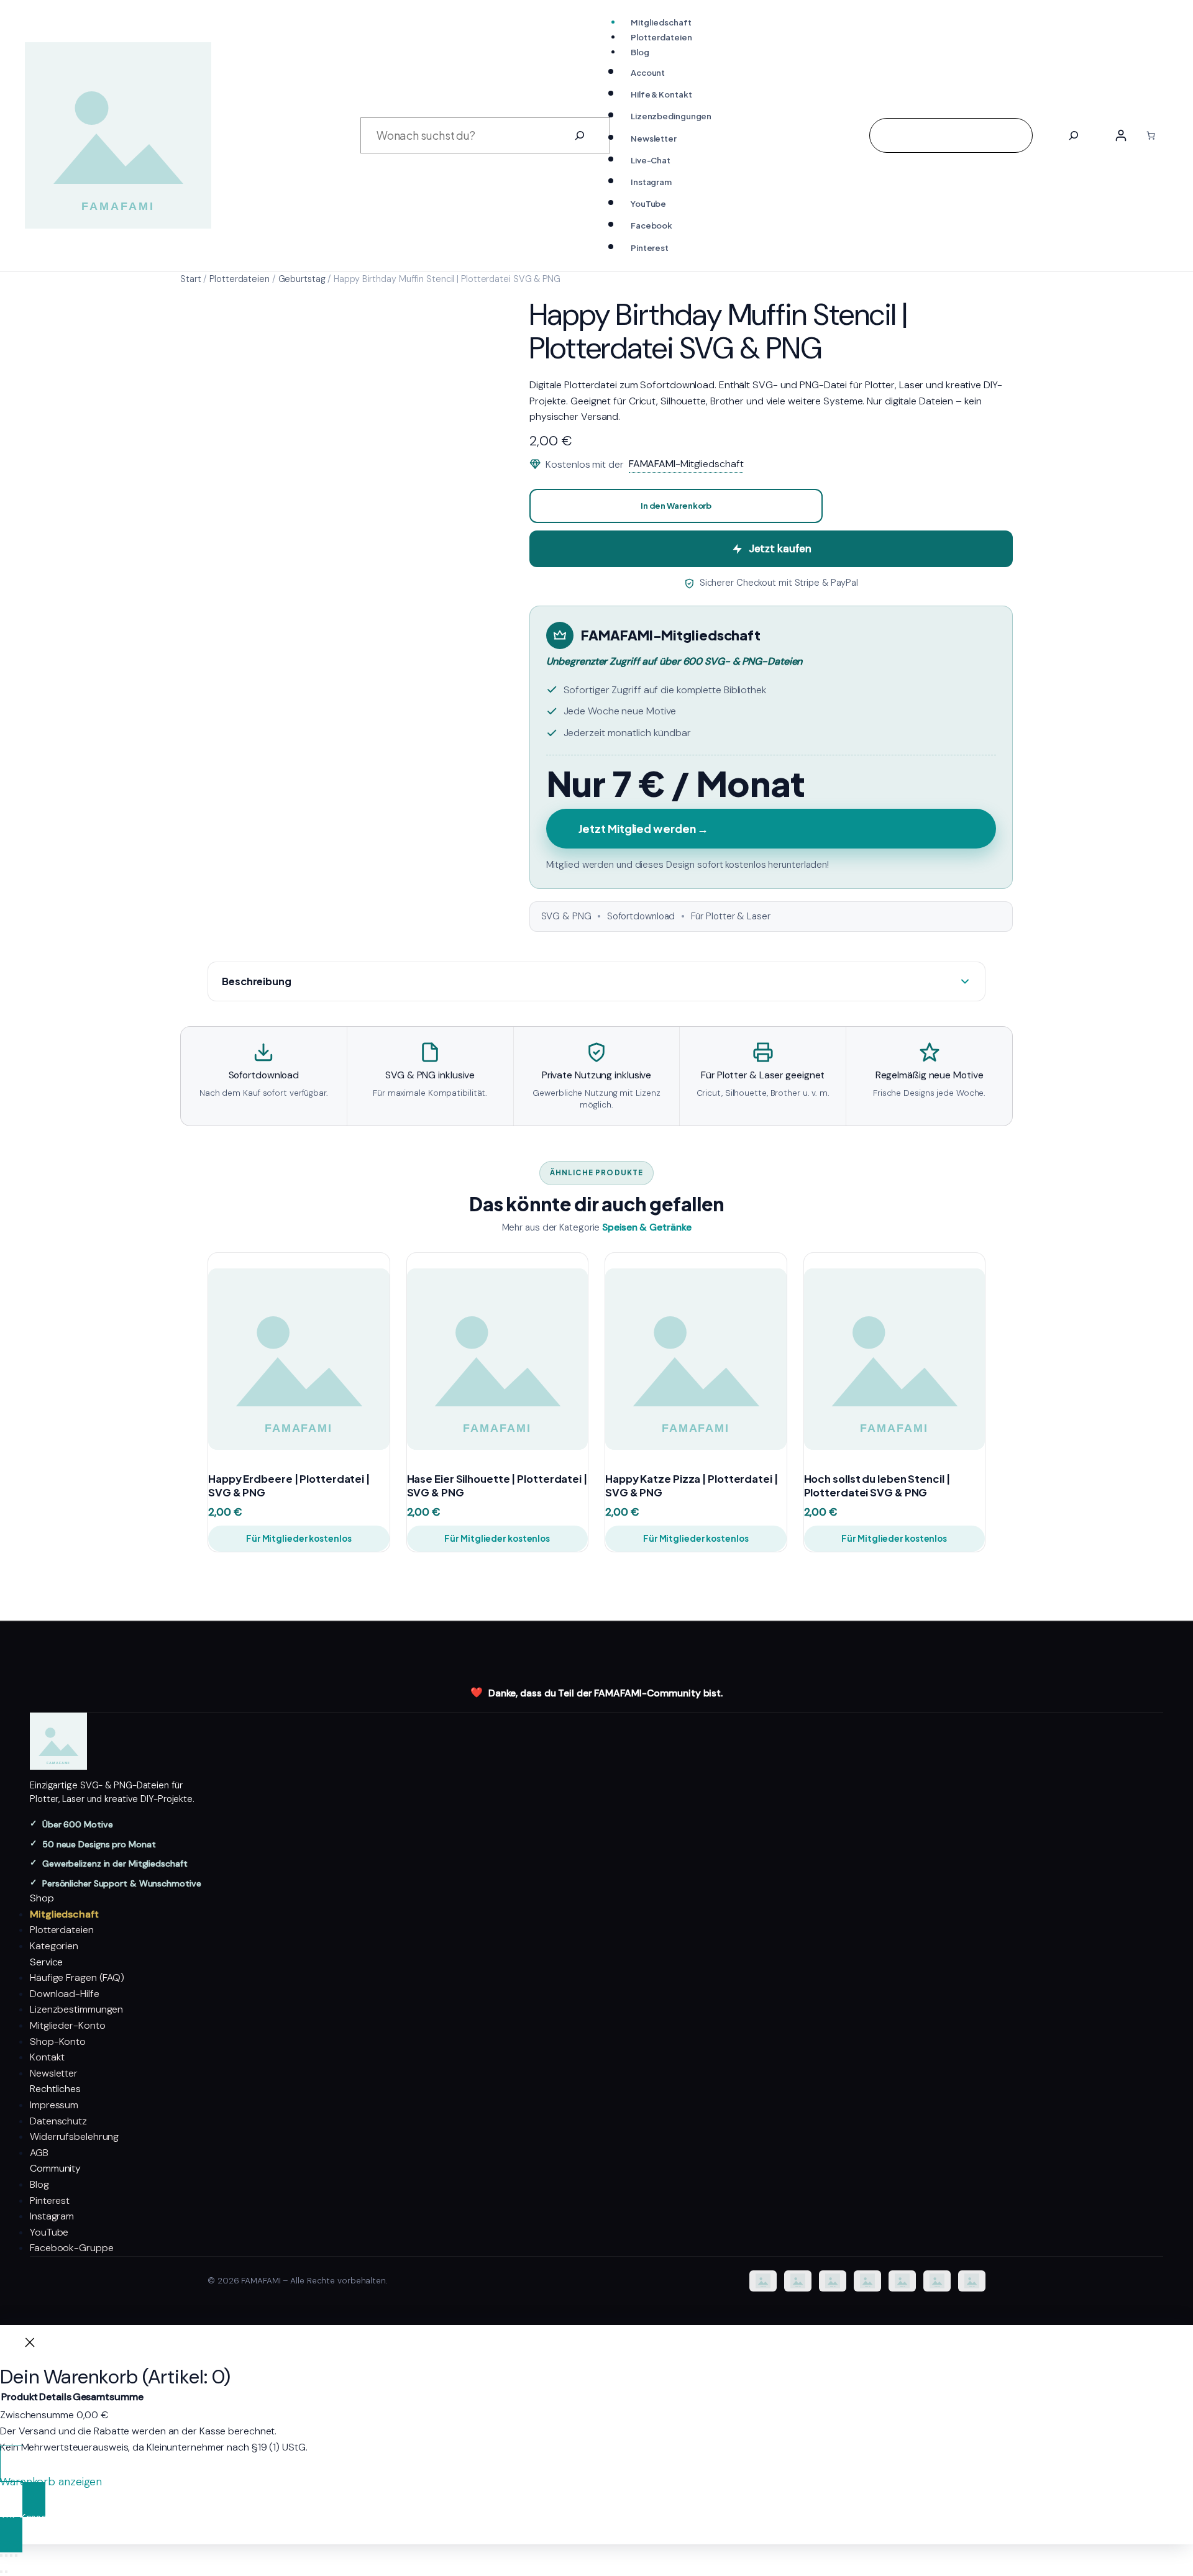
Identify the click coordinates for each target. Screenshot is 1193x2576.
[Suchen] (580, 135)
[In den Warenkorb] (368, 1434)
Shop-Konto (58, 2041)
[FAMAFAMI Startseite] (596, 1741)
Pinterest (50, 2201)
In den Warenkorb (676, 506)
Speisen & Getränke (647, 1227)
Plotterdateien (240, 279)
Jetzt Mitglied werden (644, 829)
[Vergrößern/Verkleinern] (1, 2556)
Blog (39, 2184)
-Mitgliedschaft (686, 464)
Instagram (52, 2216)
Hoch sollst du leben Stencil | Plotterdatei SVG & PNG (877, 1486)
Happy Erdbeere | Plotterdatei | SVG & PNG (289, 1486)
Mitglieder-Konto (67, 2025)
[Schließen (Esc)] (16, 2556)
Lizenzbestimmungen (76, 2009)
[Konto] (1121, 135)
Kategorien (54, 1946)
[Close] (30, 2345)
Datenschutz (58, 2121)
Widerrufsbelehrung (74, 2137)
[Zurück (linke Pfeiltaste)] (1, 2572)
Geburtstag (302, 279)
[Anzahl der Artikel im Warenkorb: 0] (1151, 135)
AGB (39, 2153)
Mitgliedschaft (64, 1914)
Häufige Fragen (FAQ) (77, 1978)
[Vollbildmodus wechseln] (6, 2556)
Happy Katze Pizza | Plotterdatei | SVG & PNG (692, 1486)
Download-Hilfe (65, 1994)
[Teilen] (11, 2556)
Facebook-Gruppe (72, 2248)
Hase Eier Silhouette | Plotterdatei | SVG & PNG (497, 1486)
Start (191, 279)
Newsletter (54, 2073)
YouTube (49, 2232)
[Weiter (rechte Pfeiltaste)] (6, 2572)
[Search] (1074, 135)
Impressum (54, 2105)
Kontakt (47, 2057)
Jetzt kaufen (780, 548)
